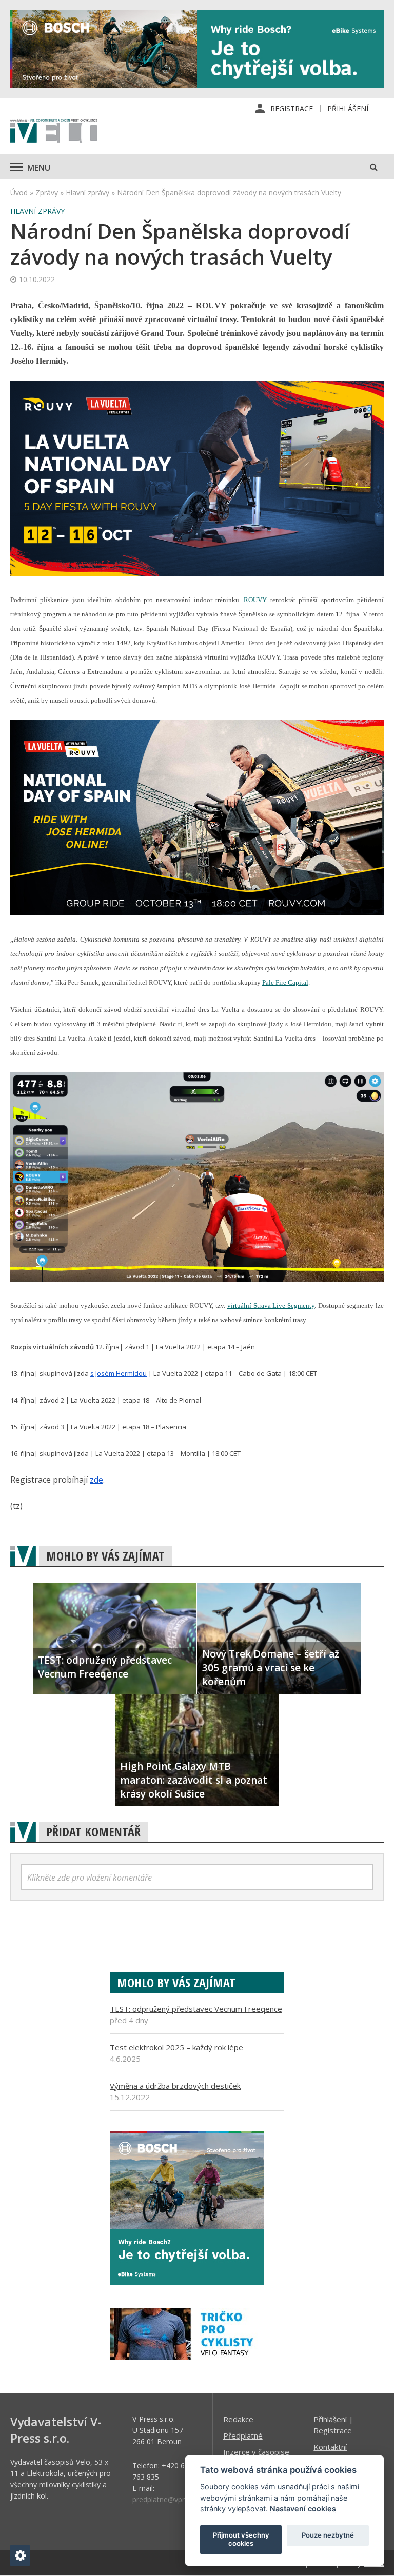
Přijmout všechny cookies (241, 2539)
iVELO (54, 132)
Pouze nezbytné (328, 2535)
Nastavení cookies (303, 2509)
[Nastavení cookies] (20, 2555)
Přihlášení (348, 108)
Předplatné (243, 2435)
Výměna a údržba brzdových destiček (175, 2086)
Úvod (19, 193)
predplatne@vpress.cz (169, 2499)
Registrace (292, 108)
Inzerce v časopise (256, 2452)
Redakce (238, 2419)
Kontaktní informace (331, 2452)
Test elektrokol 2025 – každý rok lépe (176, 2047)
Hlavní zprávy (87, 193)
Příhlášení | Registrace (333, 2425)
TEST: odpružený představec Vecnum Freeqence (196, 2009)
